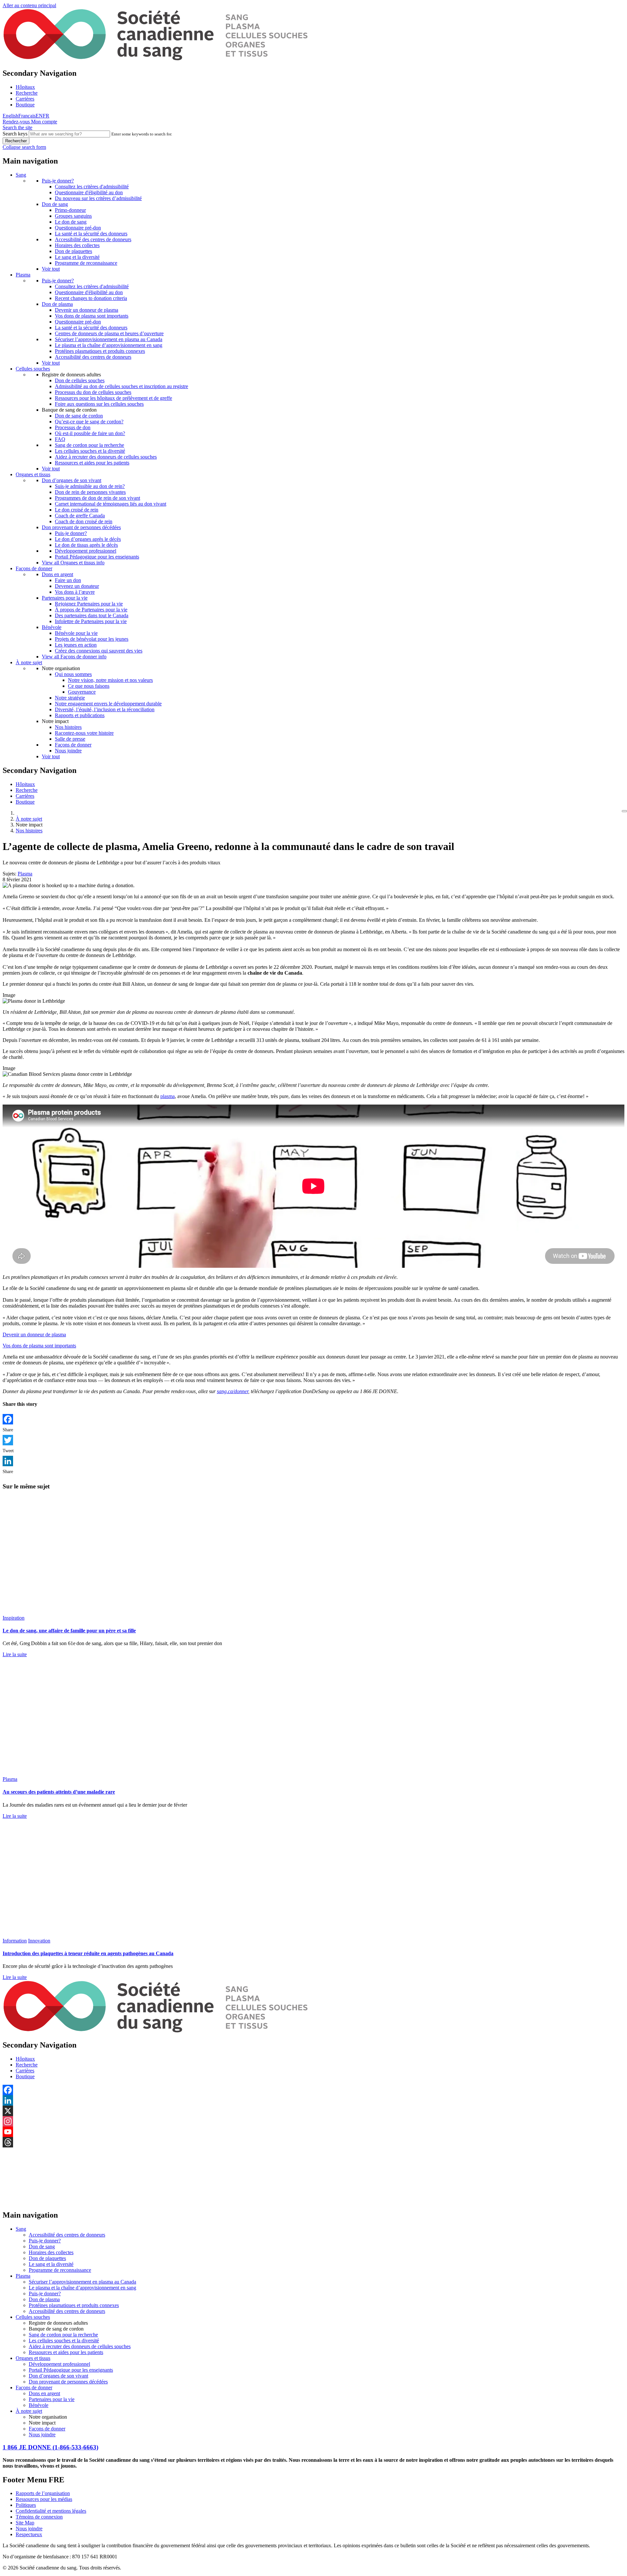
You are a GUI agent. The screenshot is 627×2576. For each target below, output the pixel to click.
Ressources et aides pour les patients (92, 463)
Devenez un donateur (77, 586)
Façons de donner (34, 568)
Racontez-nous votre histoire (84, 733)
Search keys (15, 134)
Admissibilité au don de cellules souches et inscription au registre (121, 386)
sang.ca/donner (233, 1391)
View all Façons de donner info (74, 657)
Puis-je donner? (58, 181)
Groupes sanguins (73, 216)
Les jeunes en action (76, 645)
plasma (168, 1096)
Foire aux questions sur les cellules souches (99, 404)
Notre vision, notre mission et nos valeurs (110, 680)
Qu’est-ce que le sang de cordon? (89, 422)
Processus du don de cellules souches (93, 392)
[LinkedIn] (313, 1461)
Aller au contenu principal (29, 5)
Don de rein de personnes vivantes (90, 492)
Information (15, 1941)
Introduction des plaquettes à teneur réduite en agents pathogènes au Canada (88, 1953)
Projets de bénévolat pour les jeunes (92, 639)
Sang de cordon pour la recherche (89, 445)
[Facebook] (313, 1419)
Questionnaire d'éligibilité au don (89, 192)
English (10, 116)
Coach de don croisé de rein (84, 521)
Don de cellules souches (80, 380)
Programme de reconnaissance (86, 263)
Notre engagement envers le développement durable (108, 704)
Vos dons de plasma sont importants (92, 316)
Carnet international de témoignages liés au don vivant (111, 504)
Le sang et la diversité (77, 257)
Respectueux (29, 2534)
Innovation (39, 1941)
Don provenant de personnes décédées (81, 527)
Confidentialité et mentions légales (51, 2511)
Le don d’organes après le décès (88, 539)
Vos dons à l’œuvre (75, 592)
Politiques (26, 2505)
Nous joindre (68, 751)
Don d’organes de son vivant (72, 480)
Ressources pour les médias (44, 2499)
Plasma (23, 275)
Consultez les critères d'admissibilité (92, 187)
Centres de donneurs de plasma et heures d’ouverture (109, 333)
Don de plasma (57, 304)
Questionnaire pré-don (78, 228)
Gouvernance (82, 692)
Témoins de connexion (39, 2517)
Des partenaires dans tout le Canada (92, 615)
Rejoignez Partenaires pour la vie (89, 604)
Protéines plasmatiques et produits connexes (100, 351)
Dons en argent (57, 574)
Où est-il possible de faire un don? (90, 433)
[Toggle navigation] (624, 811)
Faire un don (68, 580)
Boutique (25, 105)
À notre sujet (29, 662)
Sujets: (9, 874)
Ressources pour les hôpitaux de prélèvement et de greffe (113, 398)
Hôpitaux (25, 87)
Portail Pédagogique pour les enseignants (97, 557)
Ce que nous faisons (89, 686)
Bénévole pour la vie (76, 633)
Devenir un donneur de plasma (87, 310)
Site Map (25, 2523)
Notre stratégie (70, 698)
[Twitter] (313, 1440)
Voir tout (51, 269)
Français (27, 116)
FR (46, 116)
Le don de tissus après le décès (86, 545)
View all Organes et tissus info (73, 563)
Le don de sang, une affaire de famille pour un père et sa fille (69, 1631)
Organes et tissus (33, 474)
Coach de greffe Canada (80, 516)
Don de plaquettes (73, 251)
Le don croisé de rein (77, 510)
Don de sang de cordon (79, 416)
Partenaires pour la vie (65, 598)
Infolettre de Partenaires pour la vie (91, 621)
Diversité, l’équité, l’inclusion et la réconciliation (105, 709)
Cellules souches (33, 369)
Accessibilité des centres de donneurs (93, 239)
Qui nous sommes (73, 674)
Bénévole (52, 627)
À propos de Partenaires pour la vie (91, 610)
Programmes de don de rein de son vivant (97, 498)
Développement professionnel (86, 551)
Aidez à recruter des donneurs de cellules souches (106, 457)
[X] (313, 2111)
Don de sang (55, 204)
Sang (21, 175)
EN (39, 116)
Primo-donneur (70, 210)
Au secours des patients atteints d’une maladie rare (59, 1792)
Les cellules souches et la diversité (90, 451)
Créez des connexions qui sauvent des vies (99, 651)
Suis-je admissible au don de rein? (90, 486)
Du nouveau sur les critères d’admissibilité (98, 198)
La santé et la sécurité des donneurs (91, 234)
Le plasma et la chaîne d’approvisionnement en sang (109, 345)
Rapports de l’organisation (43, 2493)
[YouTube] (313, 2132)
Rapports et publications (80, 715)
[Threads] (313, 2142)
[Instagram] (313, 2121)
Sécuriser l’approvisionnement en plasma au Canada (109, 339)
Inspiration (14, 1618)
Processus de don (73, 427)
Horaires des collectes (77, 245)
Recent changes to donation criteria (91, 298)
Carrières (25, 99)
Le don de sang (71, 222)
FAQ (60, 439)
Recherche (27, 93)
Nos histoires (68, 727)
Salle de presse (70, 739)
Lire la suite (15, 1654)
